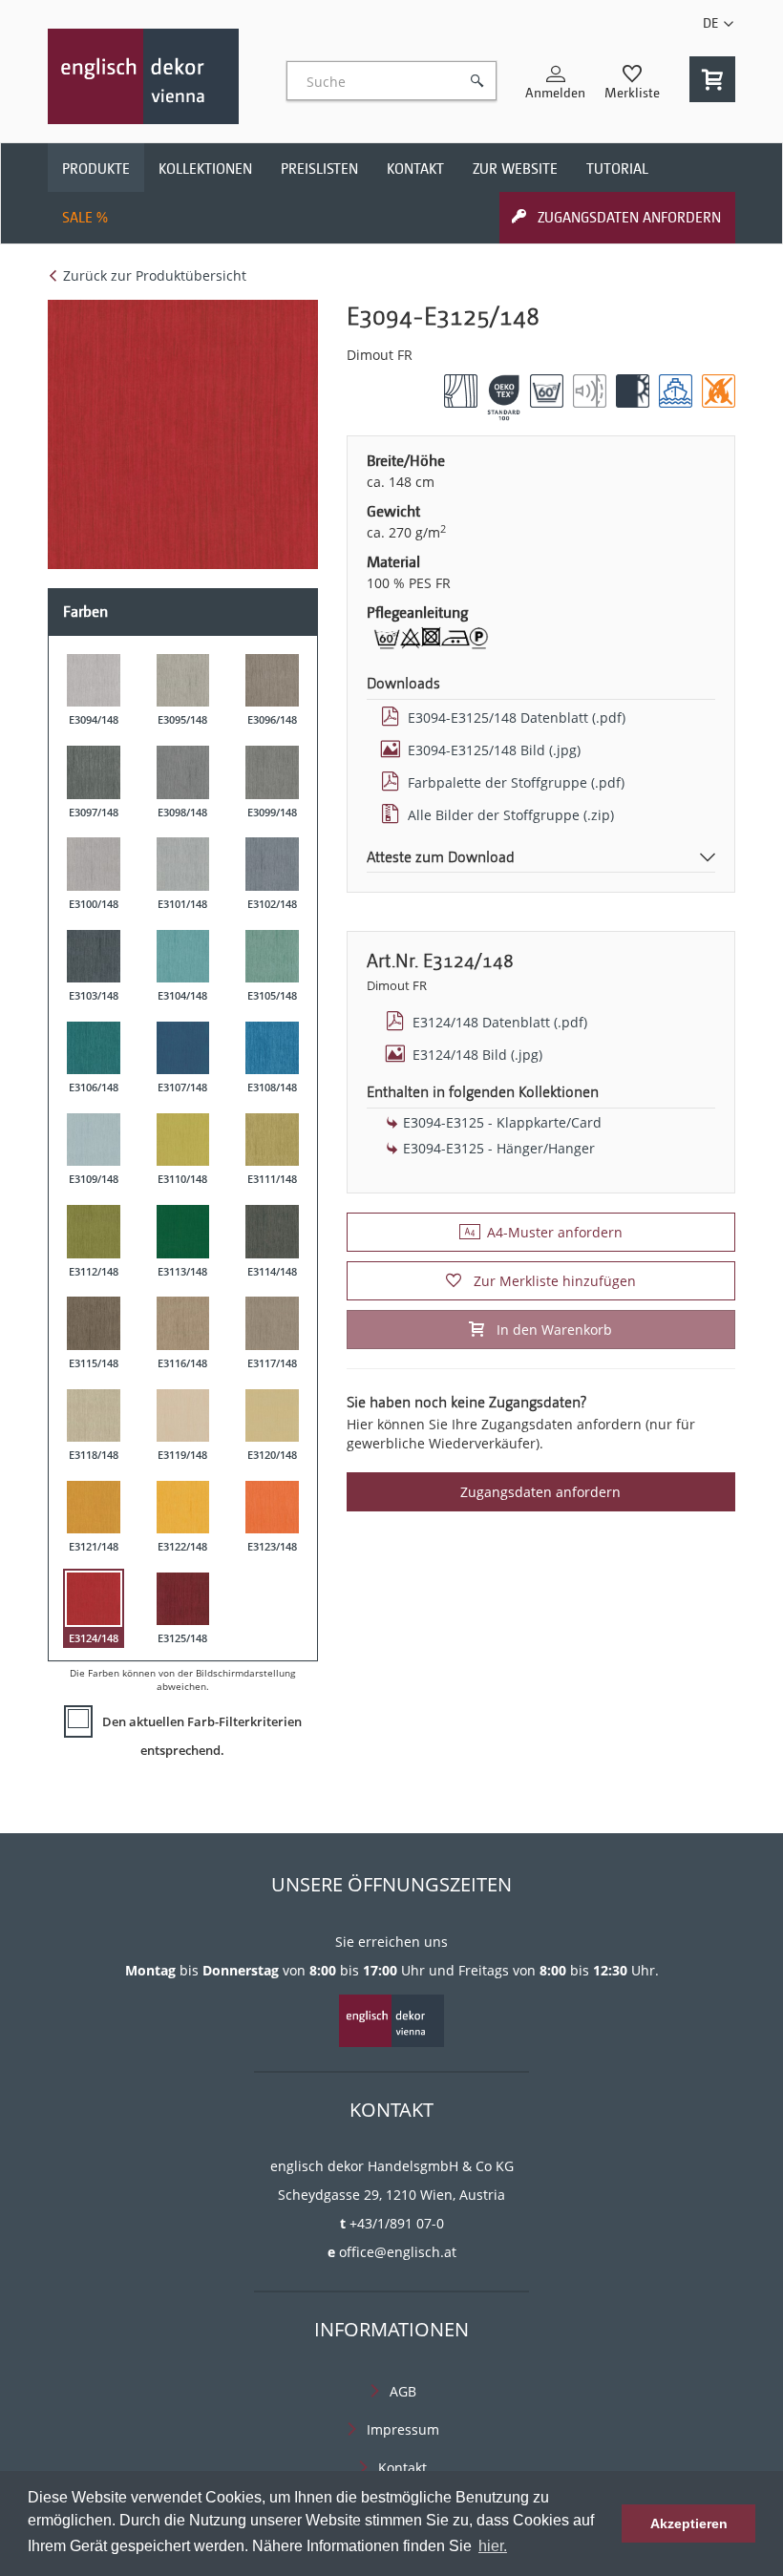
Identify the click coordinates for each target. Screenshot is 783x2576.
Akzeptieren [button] (689, 2523)
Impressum (403, 2429)
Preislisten (319, 169)
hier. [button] (493, 2546)
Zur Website (515, 169)
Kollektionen (205, 169)
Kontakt (415, 169)
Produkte (96, 169)
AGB (403, 2391)
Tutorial (617, 169)
